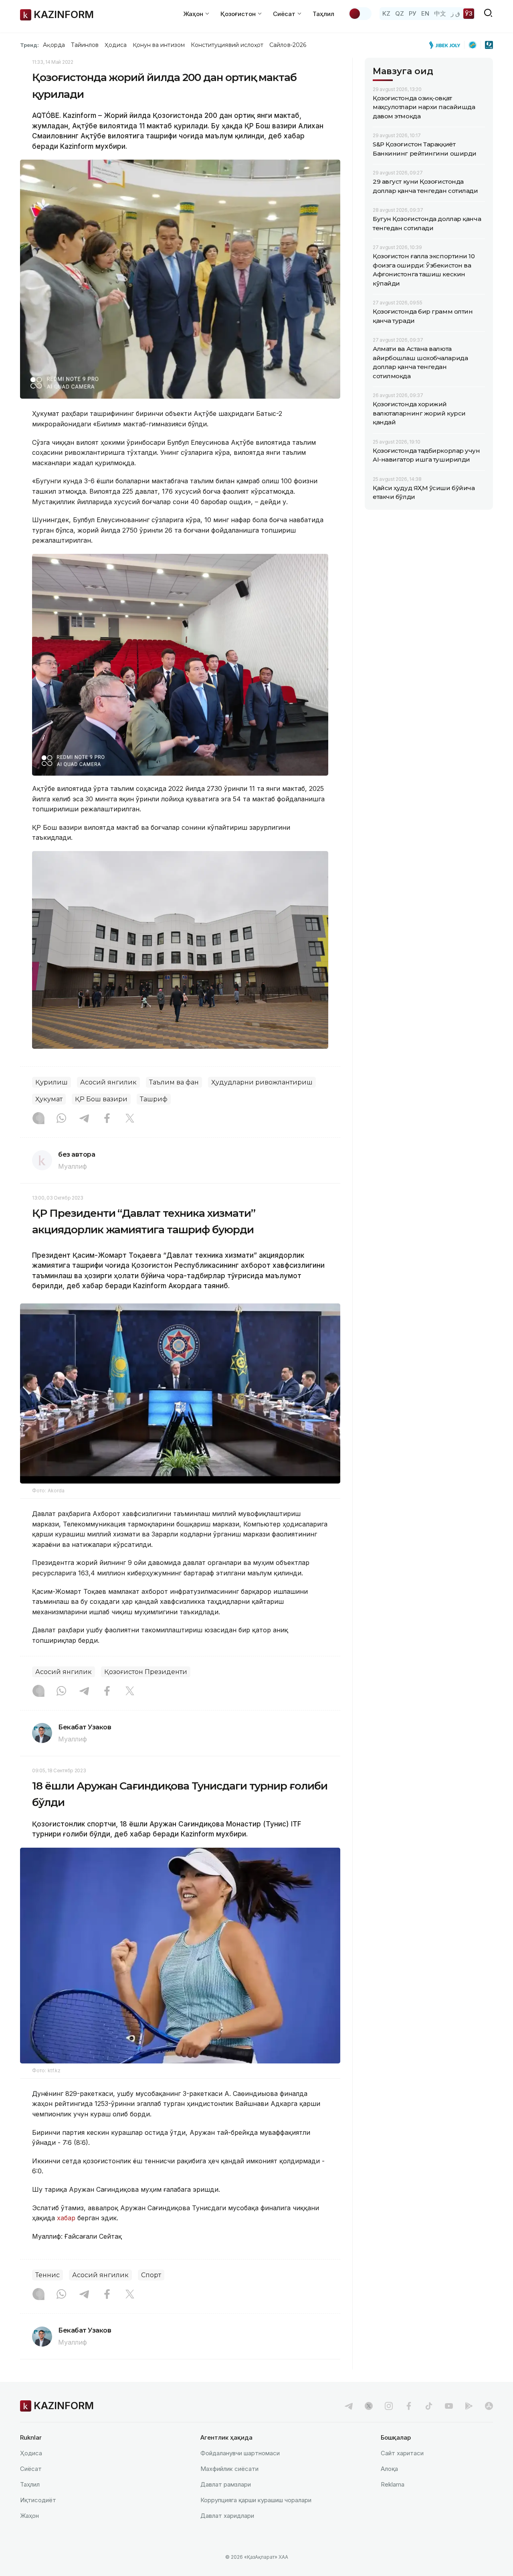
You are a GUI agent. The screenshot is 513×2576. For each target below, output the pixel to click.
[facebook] (409, 2406)
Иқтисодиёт (38, 2500)
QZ (400, 13)
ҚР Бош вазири (101, 1099)
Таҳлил (323, 14)
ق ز (455, 13)
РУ (413, 13)
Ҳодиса (115, 45)
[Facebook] (107, 1119)
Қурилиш (52, 1082)
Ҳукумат (49, 1099)
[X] (130, 1119)
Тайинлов (85, 45)
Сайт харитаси (402, 2453)
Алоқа (389, 2469)
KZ (386, 13)
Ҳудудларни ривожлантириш (262, 1082)
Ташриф (154, 1099)
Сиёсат (31, 2469)
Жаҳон (29, 2516)
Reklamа (393, 2484)
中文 (440, 13)
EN (425, 13)
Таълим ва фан (174, 1082)
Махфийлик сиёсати (229, 2469)
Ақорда (54, 45)
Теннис (47, 2275)
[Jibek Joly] (447, 45)
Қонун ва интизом (159, 45)
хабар (65, 2218)
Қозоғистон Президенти (146, 1672)
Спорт (151, 2275)
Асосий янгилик (108, 1082)
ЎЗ (469, 13)
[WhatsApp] (61, 1119)
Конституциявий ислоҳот (227, 45)
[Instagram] (38, 1119)
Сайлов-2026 (288, 45)
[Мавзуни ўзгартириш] (360, 14)
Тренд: (29, 45)
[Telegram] (84, 1119)
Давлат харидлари (227, 2516)
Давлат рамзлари (226, 2484)
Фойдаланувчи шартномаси (240, 2453)
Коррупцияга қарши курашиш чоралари (256, 2500)
